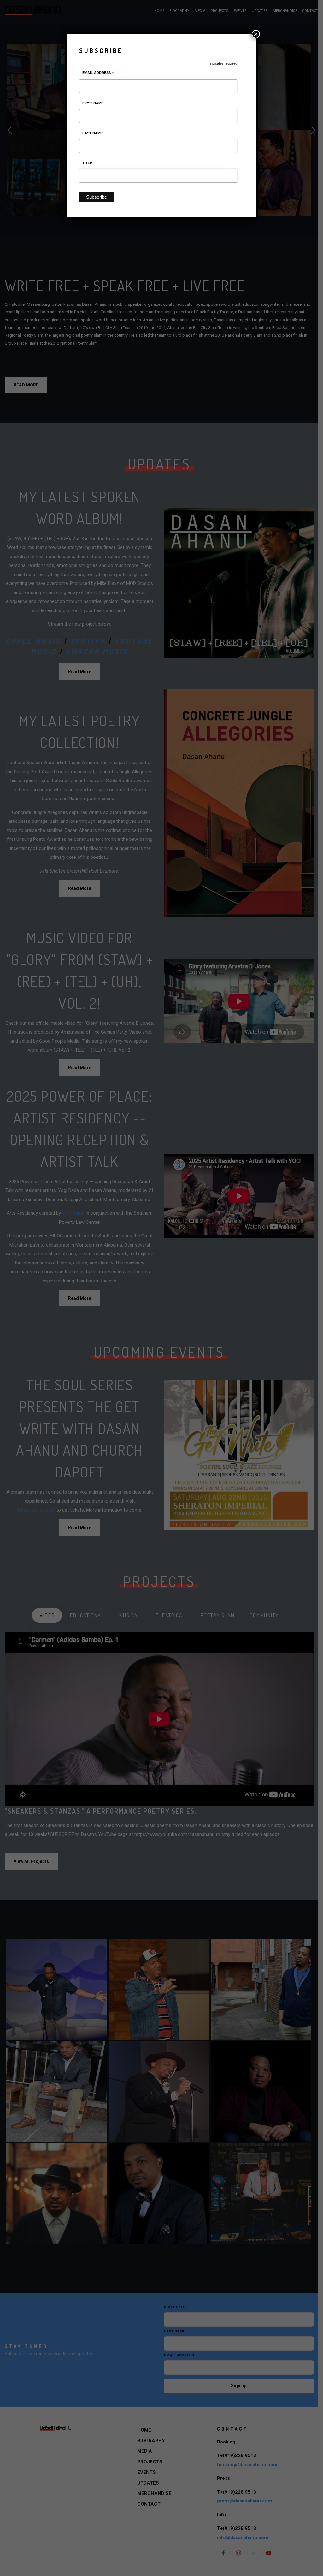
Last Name (92, 133)
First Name (93, 103)
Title (87, 163)
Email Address (98, 74)
